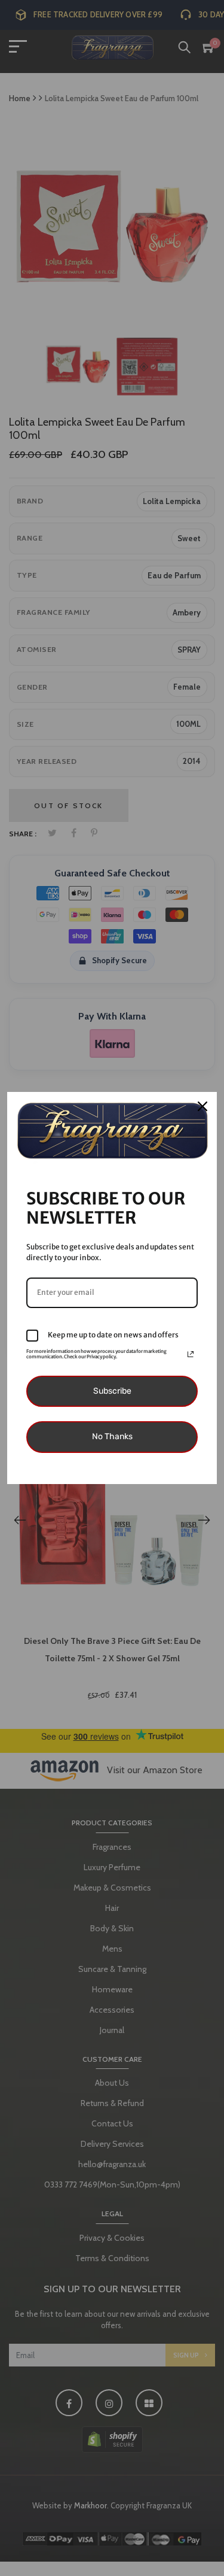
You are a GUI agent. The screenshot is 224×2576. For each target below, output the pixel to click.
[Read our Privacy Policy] (191, 1354)
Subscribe (112, 1391)
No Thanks (112, 1436)
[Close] (202, 1106)
